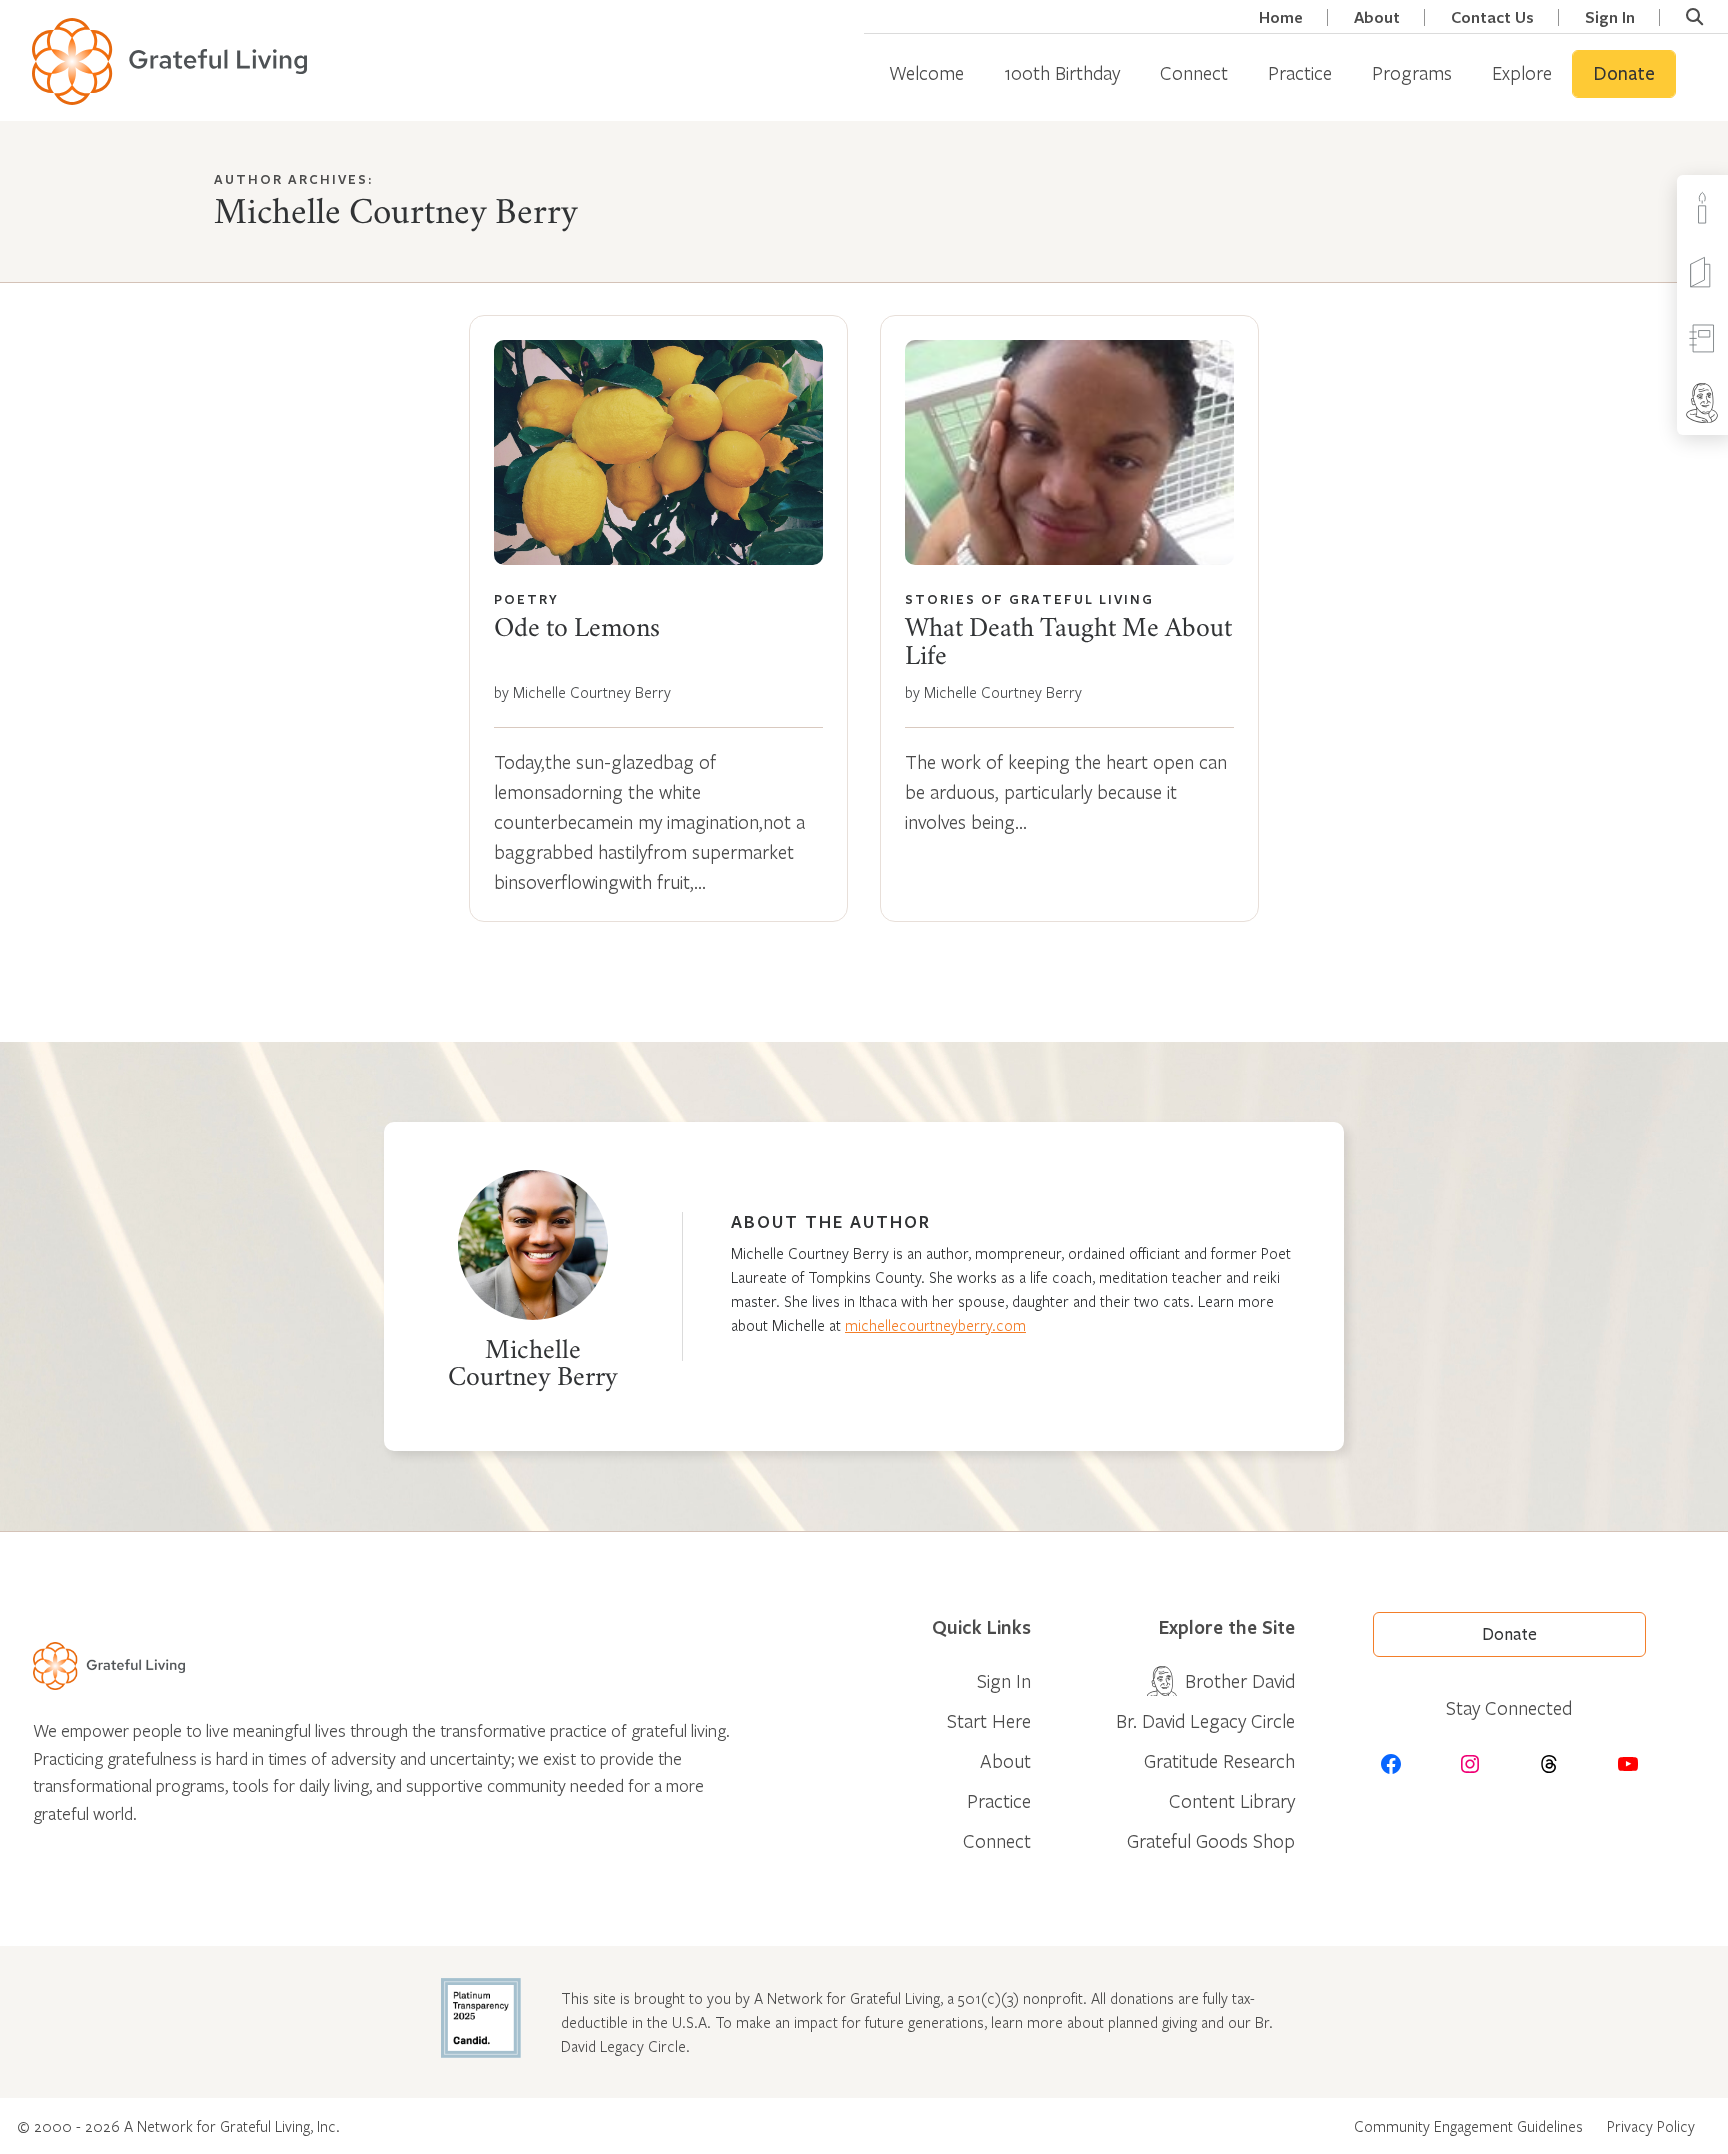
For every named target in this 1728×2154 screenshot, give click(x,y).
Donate (1624, 74)
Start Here (989, 1720)
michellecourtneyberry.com (935, 1325)
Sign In (1610, 17)
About (1377, 17)
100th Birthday (1062, 72)
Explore (1522, 72)
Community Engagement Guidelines (1468, 2126)
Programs (1412, 72)
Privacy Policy (1651, 2126)
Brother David (1240, 1680)
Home (1281, 17)
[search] (1694, 17)
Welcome (926, 72)
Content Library (1232, 1800)
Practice (1300, 72)
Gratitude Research (1219, 1760)
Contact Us (1492, 17)
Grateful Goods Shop (1211, 1840)
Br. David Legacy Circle (1205, 1720)
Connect (1194, 72)
